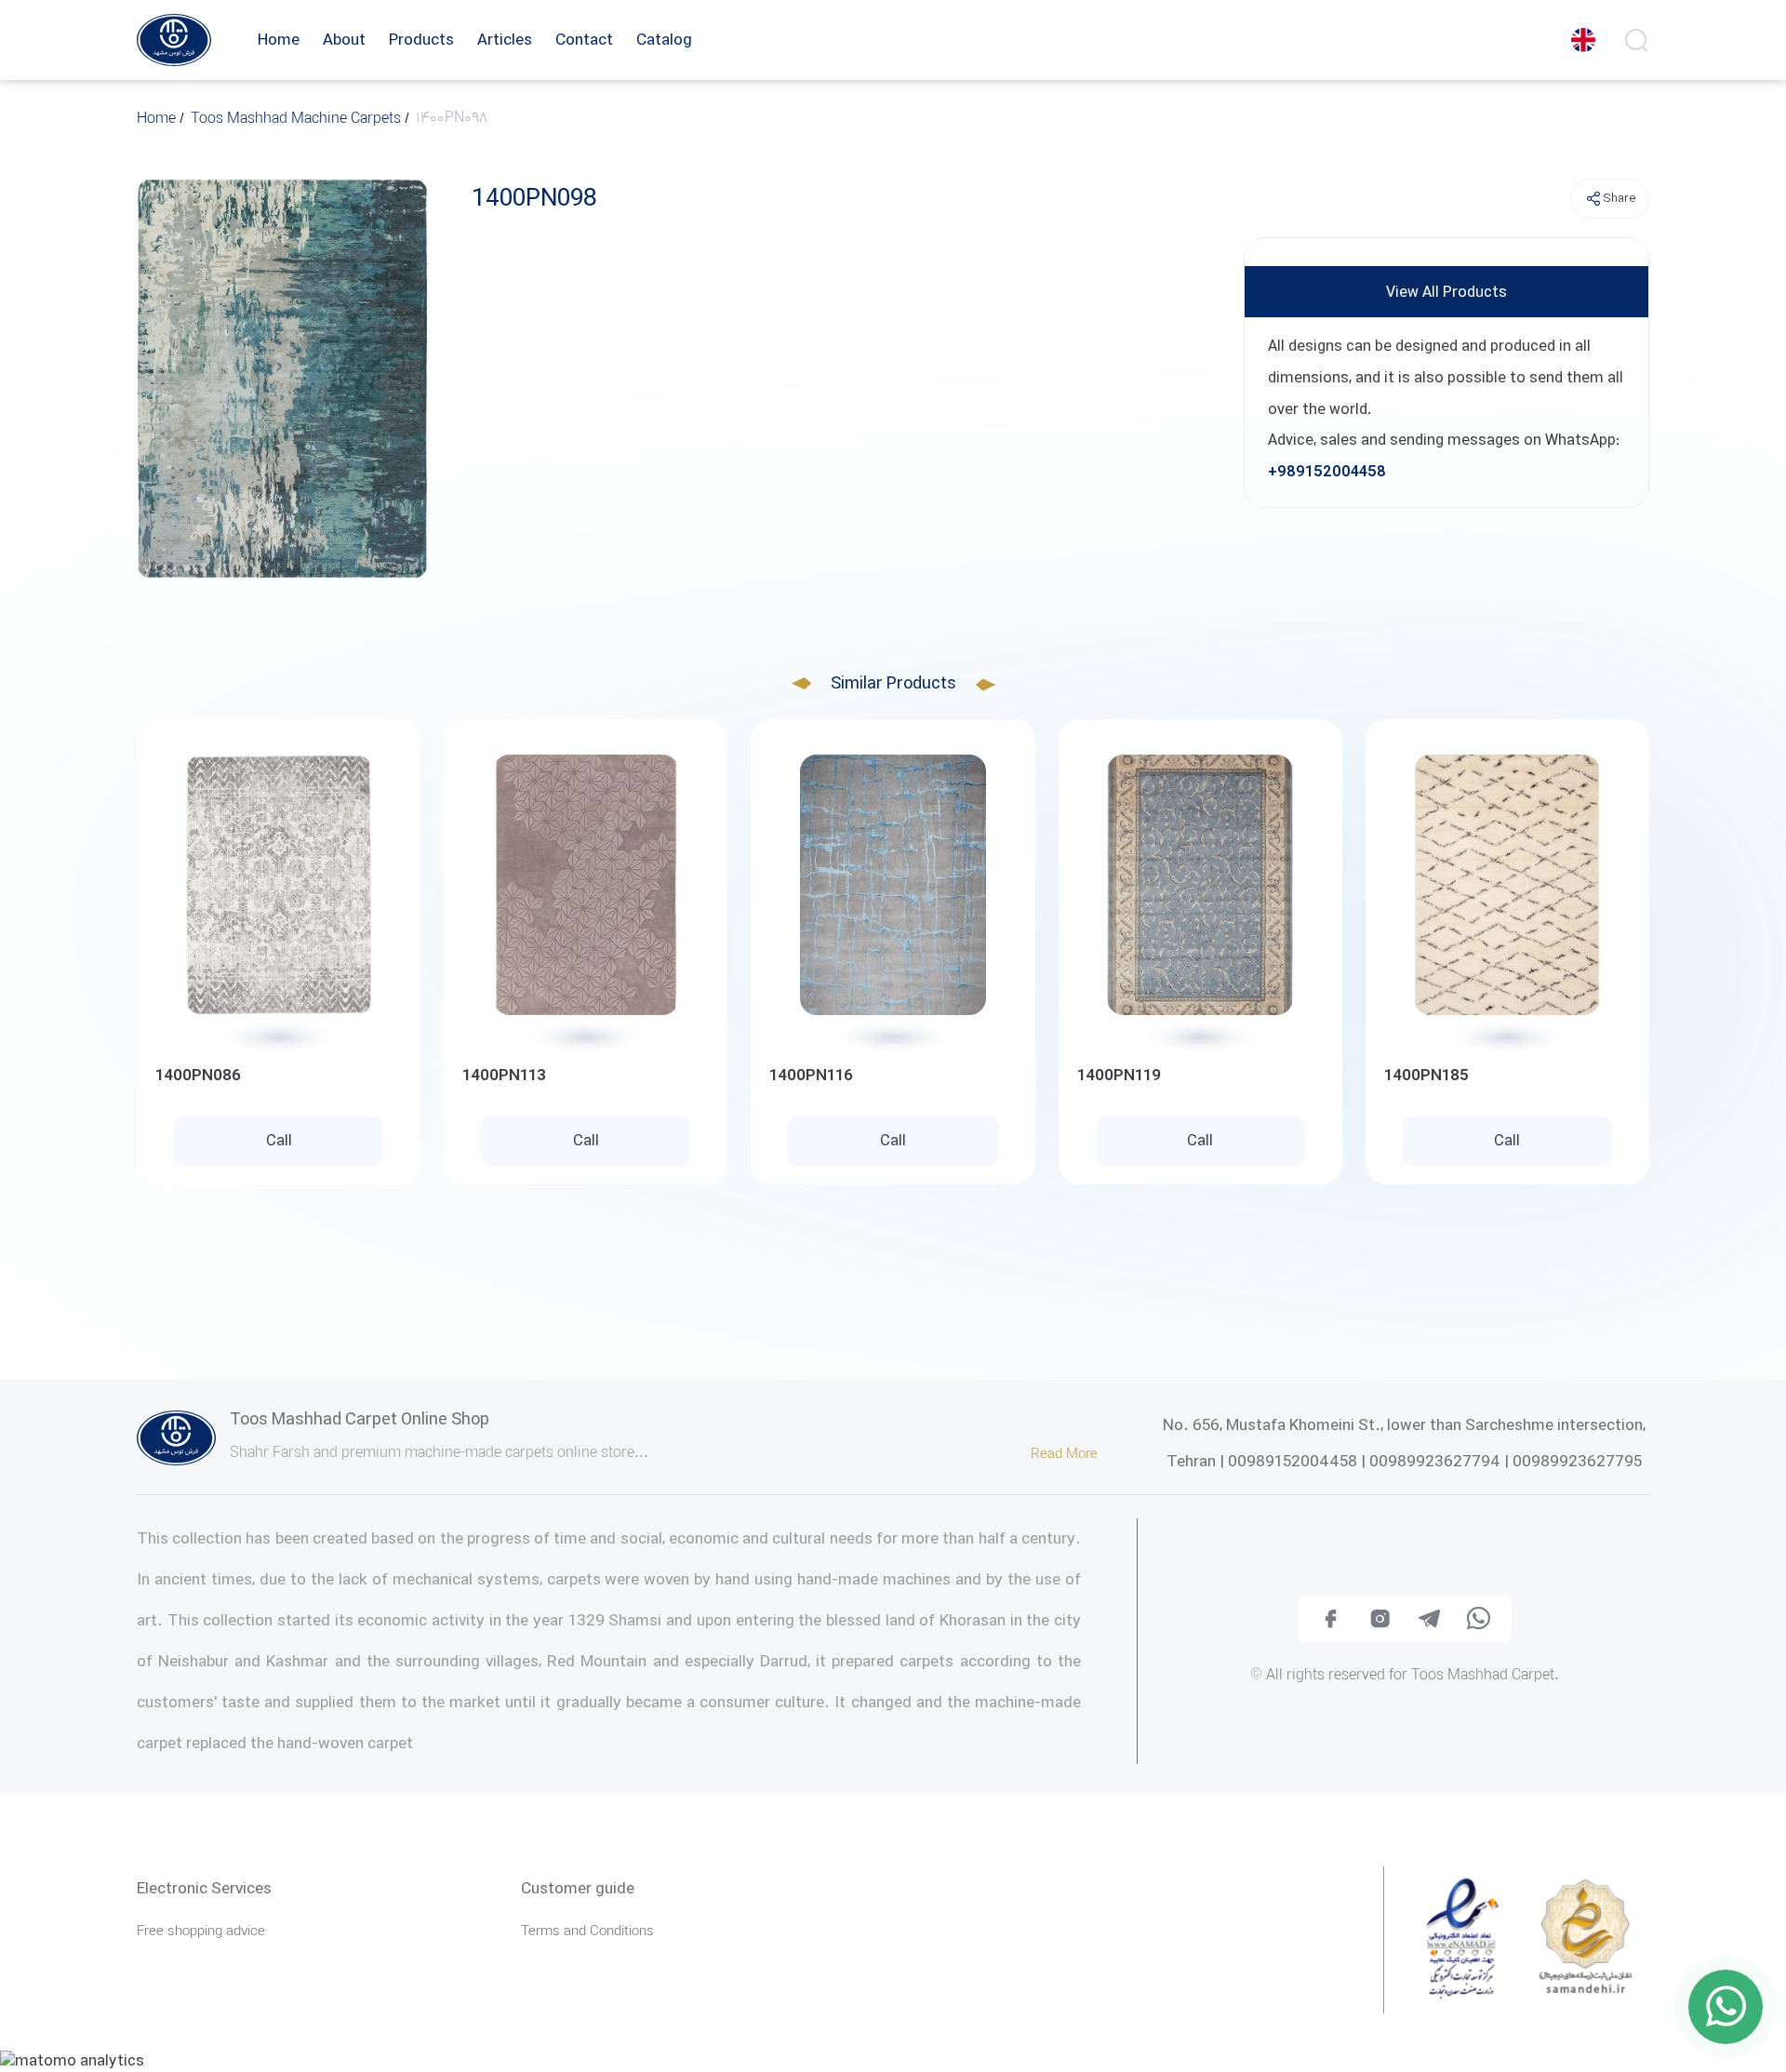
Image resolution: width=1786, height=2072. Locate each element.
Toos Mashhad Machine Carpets (298, 120)
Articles (505, 40)
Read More (1066, 1455)
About (344, 40)
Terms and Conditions (587, 1932)
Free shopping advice (201, 1932)
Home (279, 40)
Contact (584, 40)
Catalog (664, 40)
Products (421, 40)
